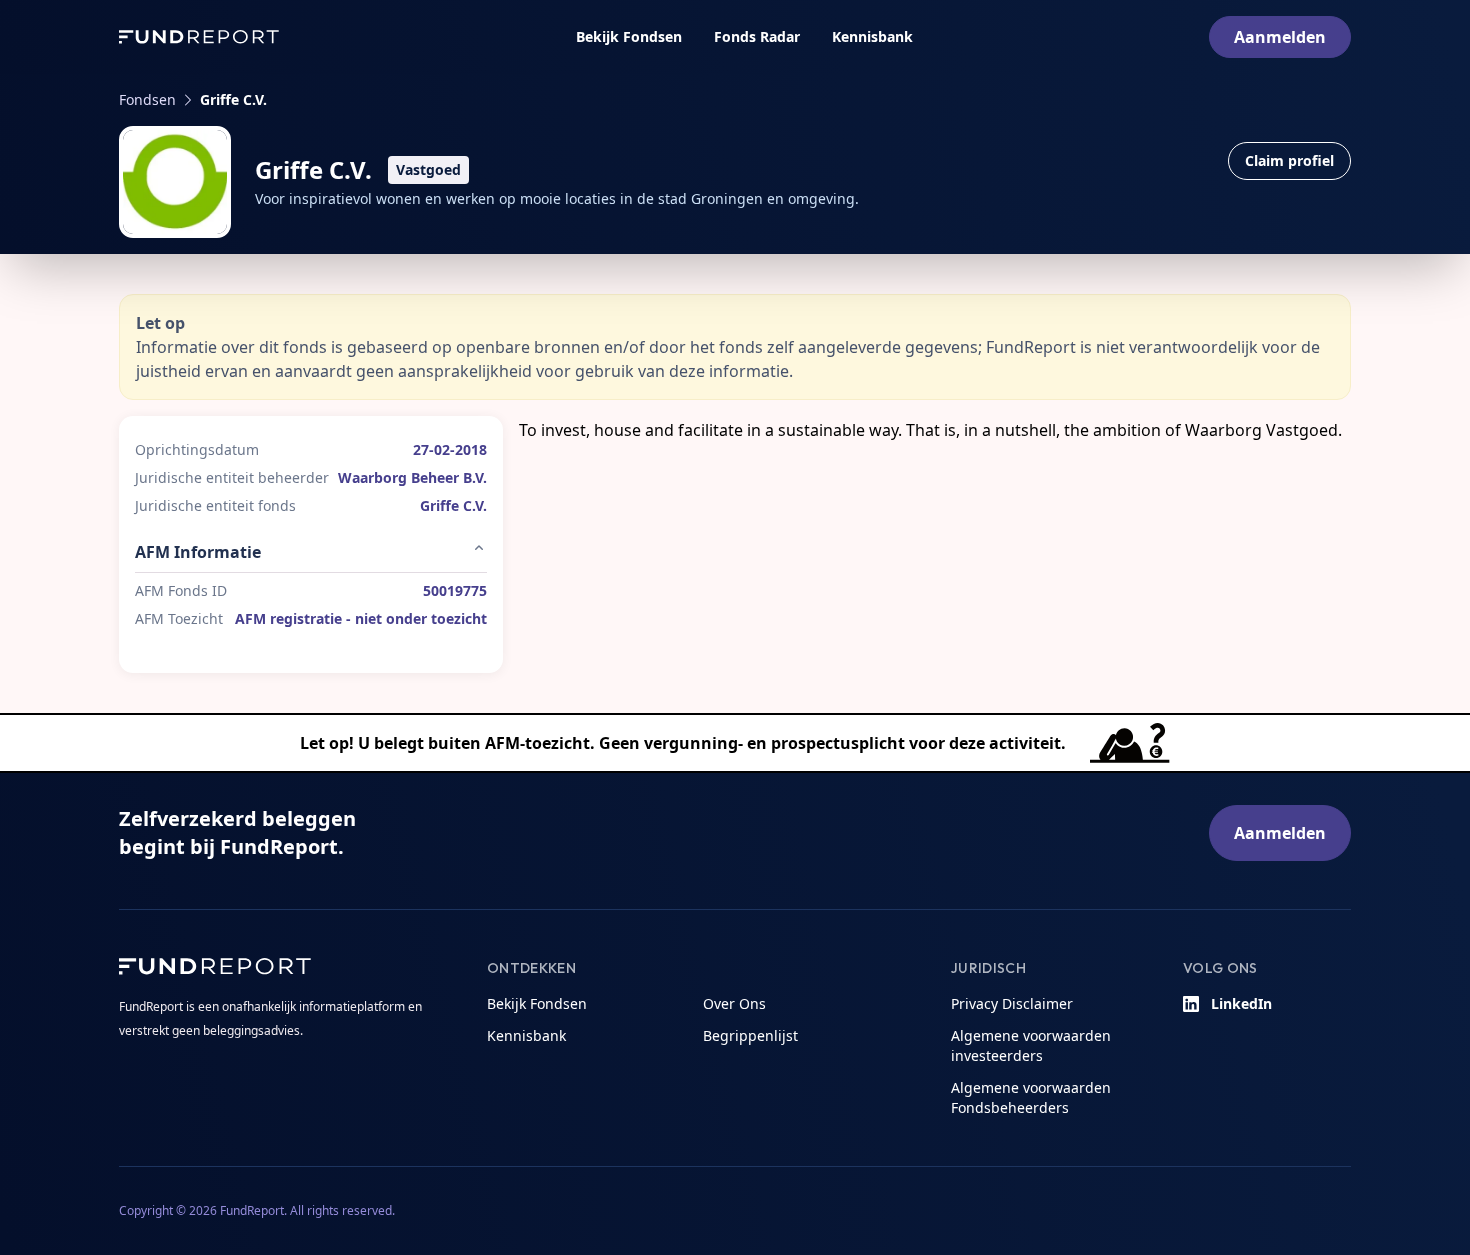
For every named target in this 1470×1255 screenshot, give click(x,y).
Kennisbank (872, 36)
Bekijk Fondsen (629, 36)
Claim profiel (1289, 160)
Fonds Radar (757, 36)
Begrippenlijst (750, 1035)
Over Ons (734, 1003)
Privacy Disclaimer (1012, 1003)
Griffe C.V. (233, 99)
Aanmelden (1280, 37)
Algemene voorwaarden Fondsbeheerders (1031, 1097)
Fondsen (147, 99)
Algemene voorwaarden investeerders (1031, 1045)
